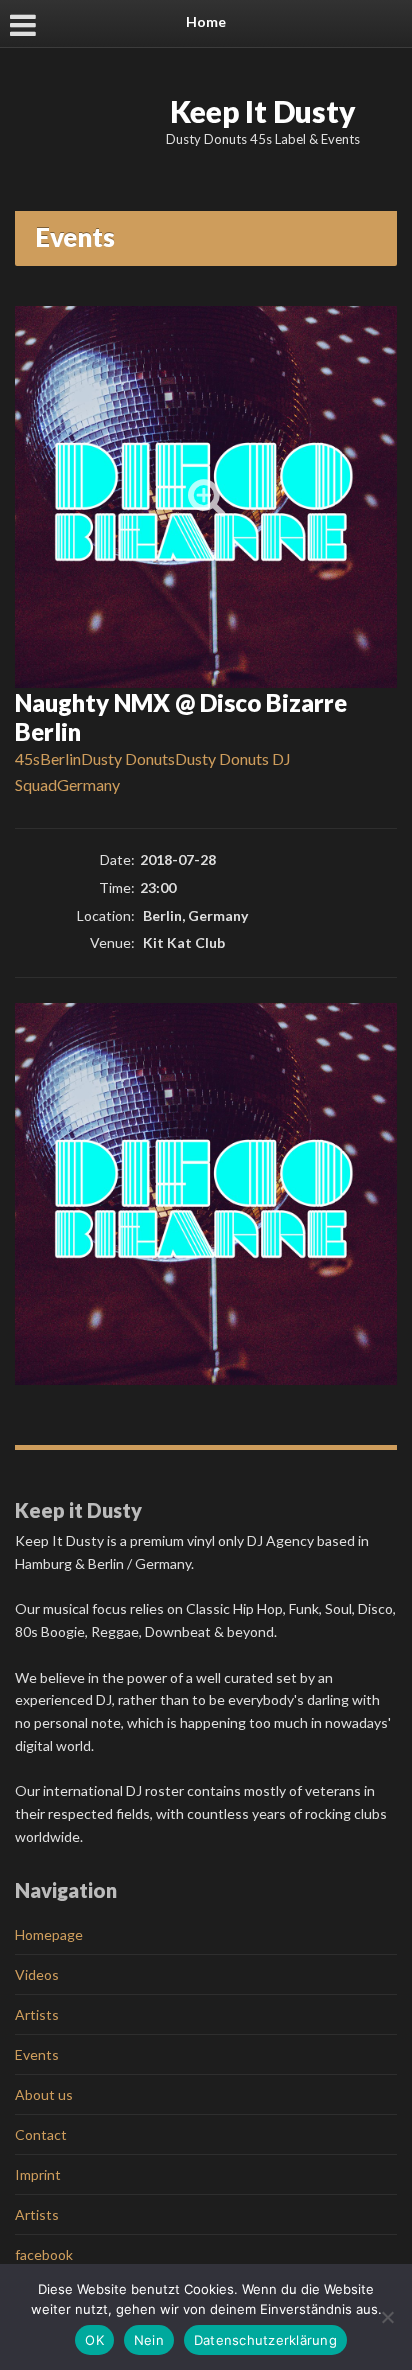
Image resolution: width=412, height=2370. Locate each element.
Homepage (49, 1934)
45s (27, 758)
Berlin (60, 758)
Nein (149, 2340)
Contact (41, 2134)
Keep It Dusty (263, 111)
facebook (44, 2254)
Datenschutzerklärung (265, 2340)
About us (44, 2094)
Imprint (38, 2174)
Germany (88, 784)
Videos (37, 1974)
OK (94, 2340)
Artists (37, 2014)
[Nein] (387, 2317)
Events (37, 2054)
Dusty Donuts (128, 758)
